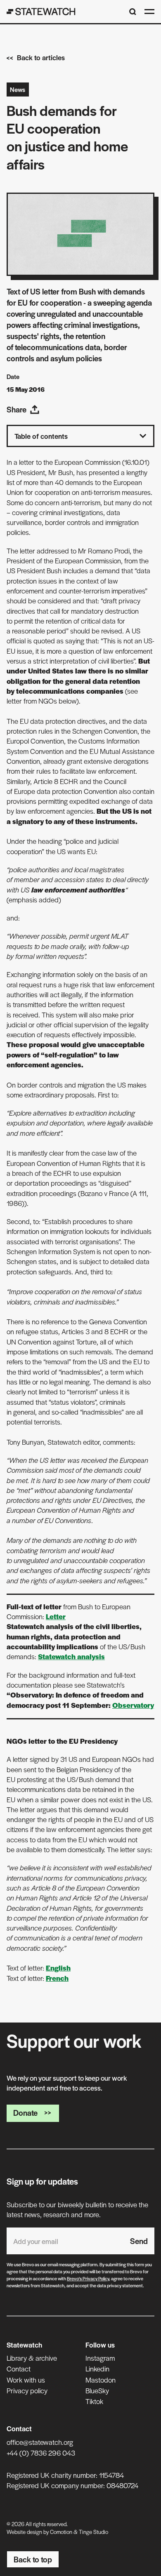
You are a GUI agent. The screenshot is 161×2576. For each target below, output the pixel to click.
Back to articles (41, 57)
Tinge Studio (94, 2532)
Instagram (100, 2358)
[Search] (133, 12)
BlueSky (97, 2390)
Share (17, 409)
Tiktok (94, 2401)
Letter (56, 1616)
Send (139, 2241)
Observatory (133, 1705)
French (57, 1978)
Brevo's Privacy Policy (88, 2278)
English (58, 1968)
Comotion (61, 2532)
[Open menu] (149, 12)
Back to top (33, 2559)
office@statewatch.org (40, 2442)
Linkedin (97, 2369)
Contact (19, 2369)
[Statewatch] (41, 12)
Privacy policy (27, 2390)
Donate (25, 2113)
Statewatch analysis (71, 1656)
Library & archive (32, 2358)
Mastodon (101, 2380)
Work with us (26, 2380)
